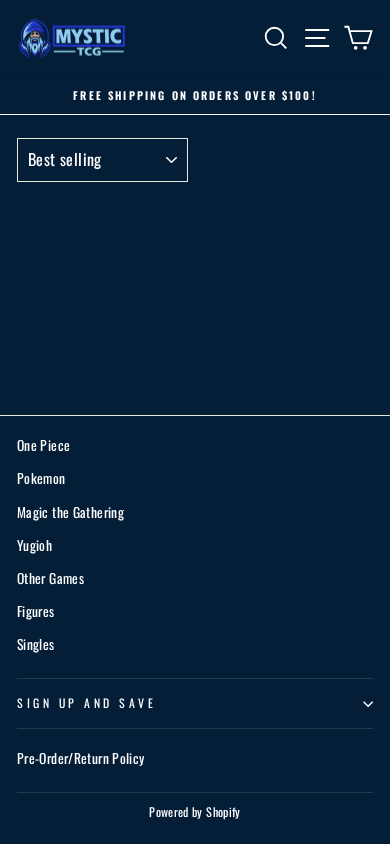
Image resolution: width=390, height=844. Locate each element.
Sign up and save (87, 702)
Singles (36, 644)
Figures (36, 611)
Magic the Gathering (70, 512)
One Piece (43, 445)
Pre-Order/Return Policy (80, 758)
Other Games (50, 578)
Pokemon (41, 478)
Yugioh (34, 545)
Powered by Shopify (195, 811)
